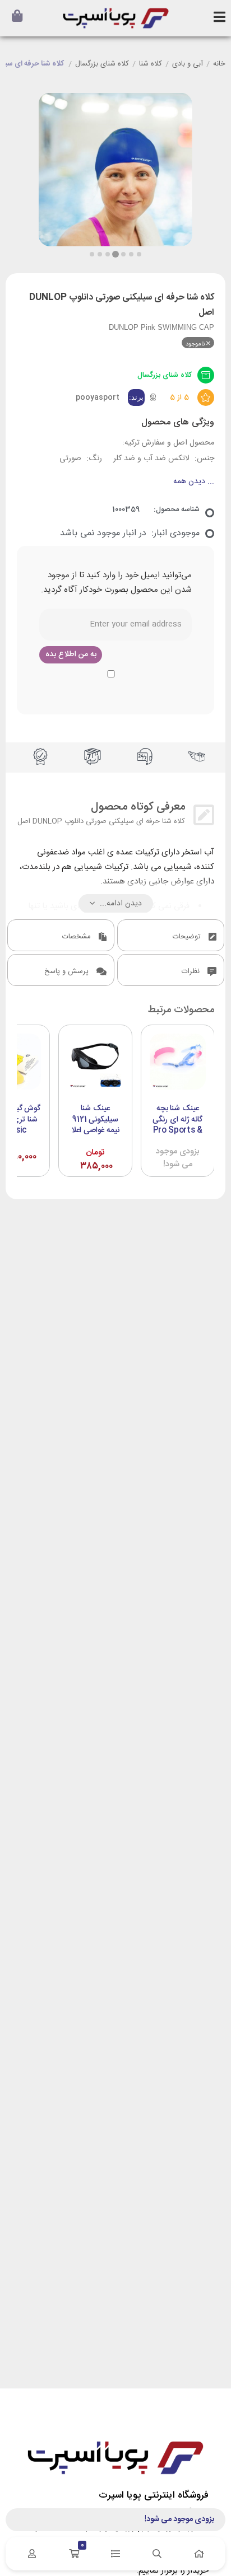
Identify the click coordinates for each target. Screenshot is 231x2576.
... (194, 482)
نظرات (192, 971)
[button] (92, 254)
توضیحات (188, 937)
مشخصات (78, 937)
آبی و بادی (188, 64)
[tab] (171, 935)
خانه (219, 64)
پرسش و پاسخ (68, 971)
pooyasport (98, 398)
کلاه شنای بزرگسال (102, 64)
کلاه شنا (151, 64)
